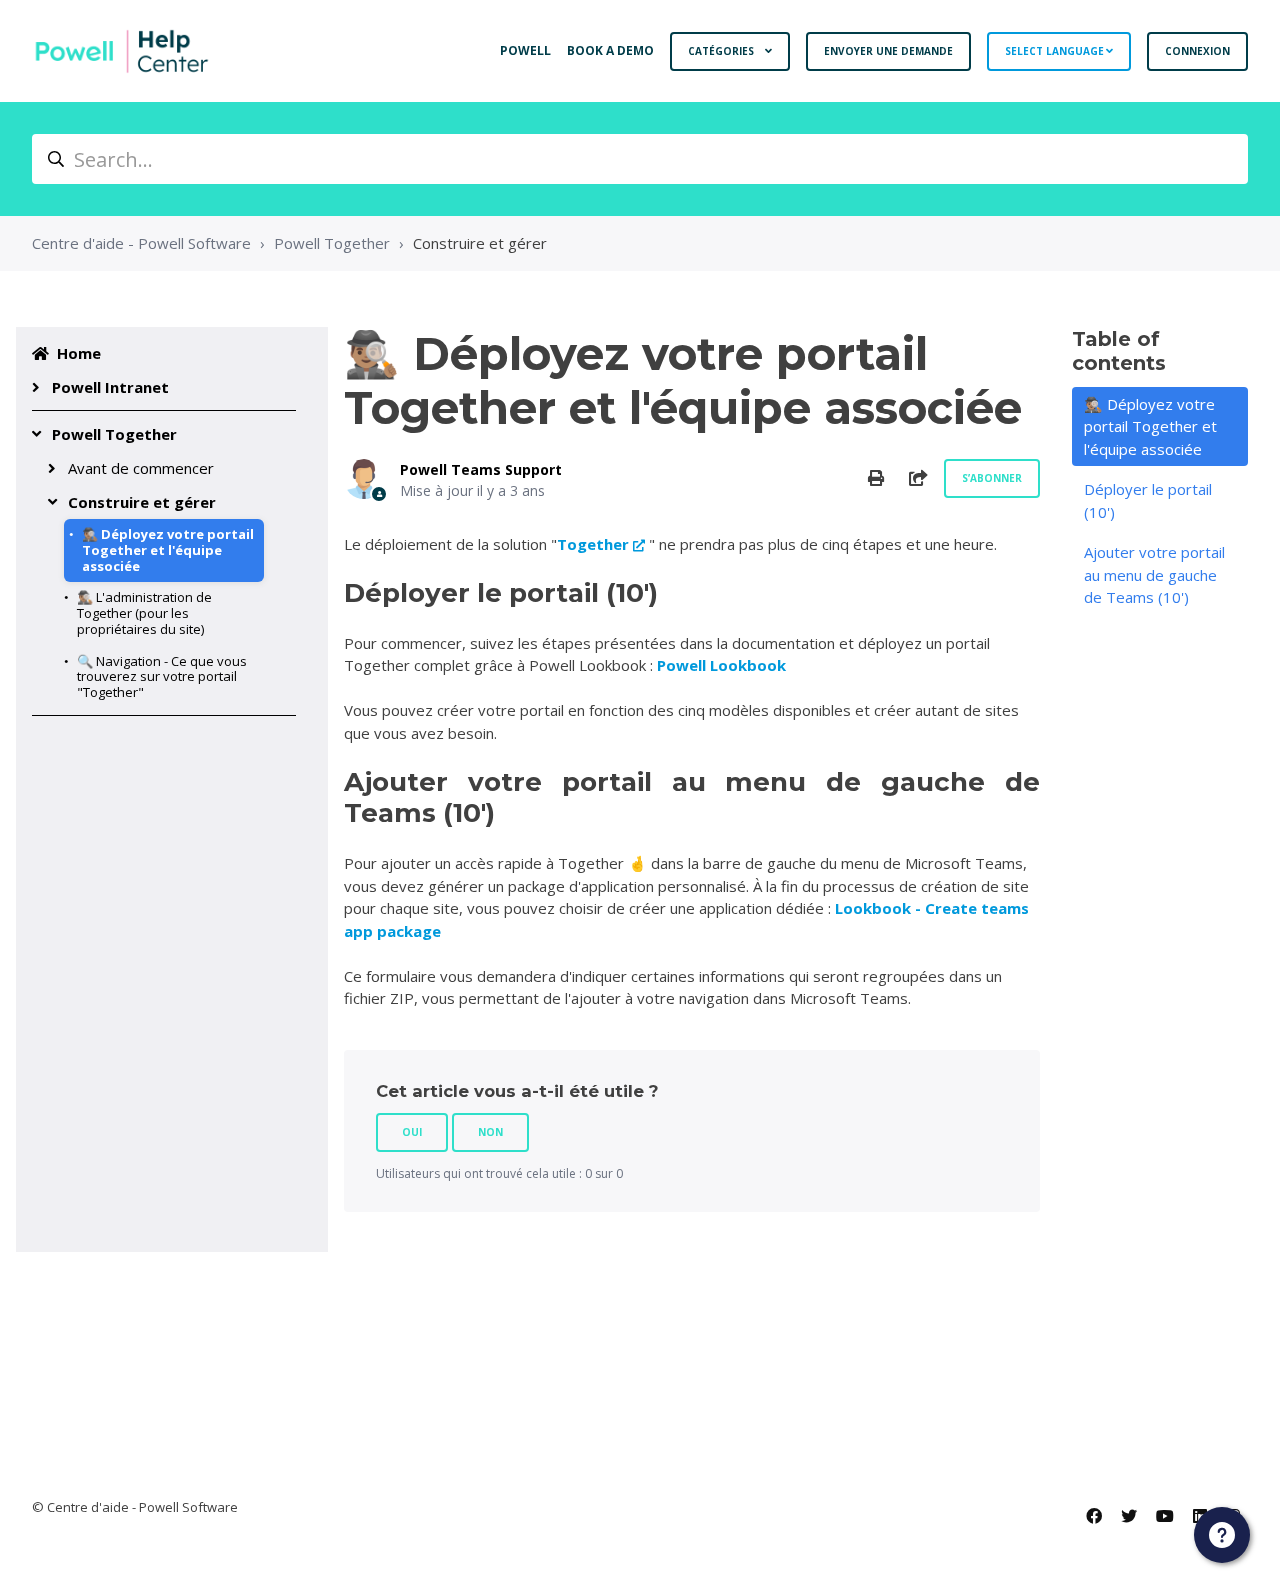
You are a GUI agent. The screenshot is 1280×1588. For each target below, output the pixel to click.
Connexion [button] (1197, 51)
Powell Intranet (110, 387)
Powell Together (332, 243)
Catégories (722, 51)
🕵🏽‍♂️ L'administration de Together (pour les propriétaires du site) (144, 613)
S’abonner (992, 478)
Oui (412, 1132)
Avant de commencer (141, 468)
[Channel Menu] (1222, 1535)
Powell (525, 50)
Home (79, 353)
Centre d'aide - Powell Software (141, 243)
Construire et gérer (480, 243)
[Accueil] (122, 51)
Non (490, 1132)
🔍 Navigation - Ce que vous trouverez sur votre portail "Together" (162, 677)
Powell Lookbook (721, 665)
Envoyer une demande (888, 51)
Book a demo (610, 50)
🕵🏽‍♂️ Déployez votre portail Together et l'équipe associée (168, 550)
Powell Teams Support (481, 469)
